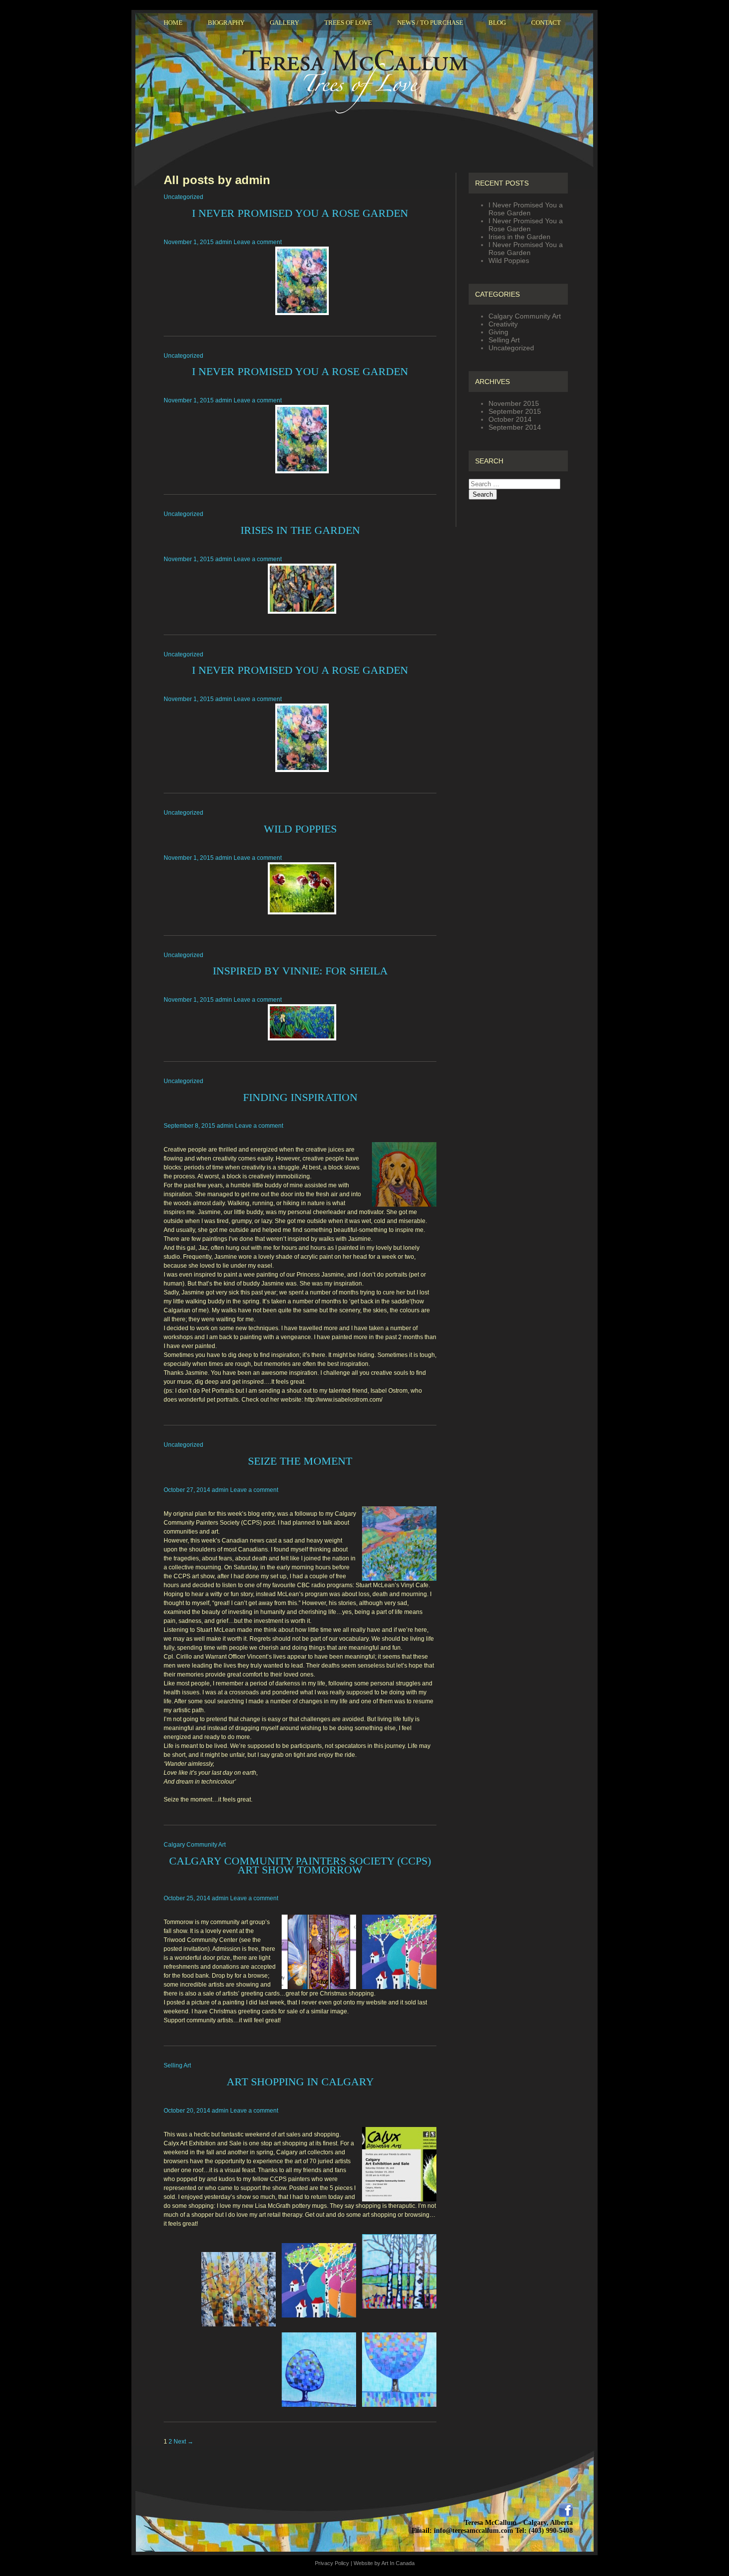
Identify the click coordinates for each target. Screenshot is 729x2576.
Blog (497, 23)
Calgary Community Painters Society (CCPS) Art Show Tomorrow (300, 1865)
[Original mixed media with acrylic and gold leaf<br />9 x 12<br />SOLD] (300, 888)
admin (224, 242)
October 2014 (510, 419)
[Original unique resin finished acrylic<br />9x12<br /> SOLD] (300, 589)
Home (173, 23)
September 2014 (515, 427)
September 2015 (515, 411)
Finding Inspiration (300, 1097)
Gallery (284, 23)
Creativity (503, 324)
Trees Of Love (348, 23)
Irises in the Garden (300, 530)
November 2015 (514, 403)
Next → (183, 2442)
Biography (226, 23)
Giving (498, 332)
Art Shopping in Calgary (300, 2082)
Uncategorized (183, 197)
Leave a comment (258, 242)
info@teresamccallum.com (474, 2531)
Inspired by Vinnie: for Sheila (300, 971)
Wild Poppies (300, 829)
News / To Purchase (430, 23)
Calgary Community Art (195, 1845)
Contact (546, 23)
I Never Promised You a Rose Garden (300, 213)
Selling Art (177, 2065)
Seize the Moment (300, 1461)
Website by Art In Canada (384, 2563)
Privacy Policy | (334, 2563)
